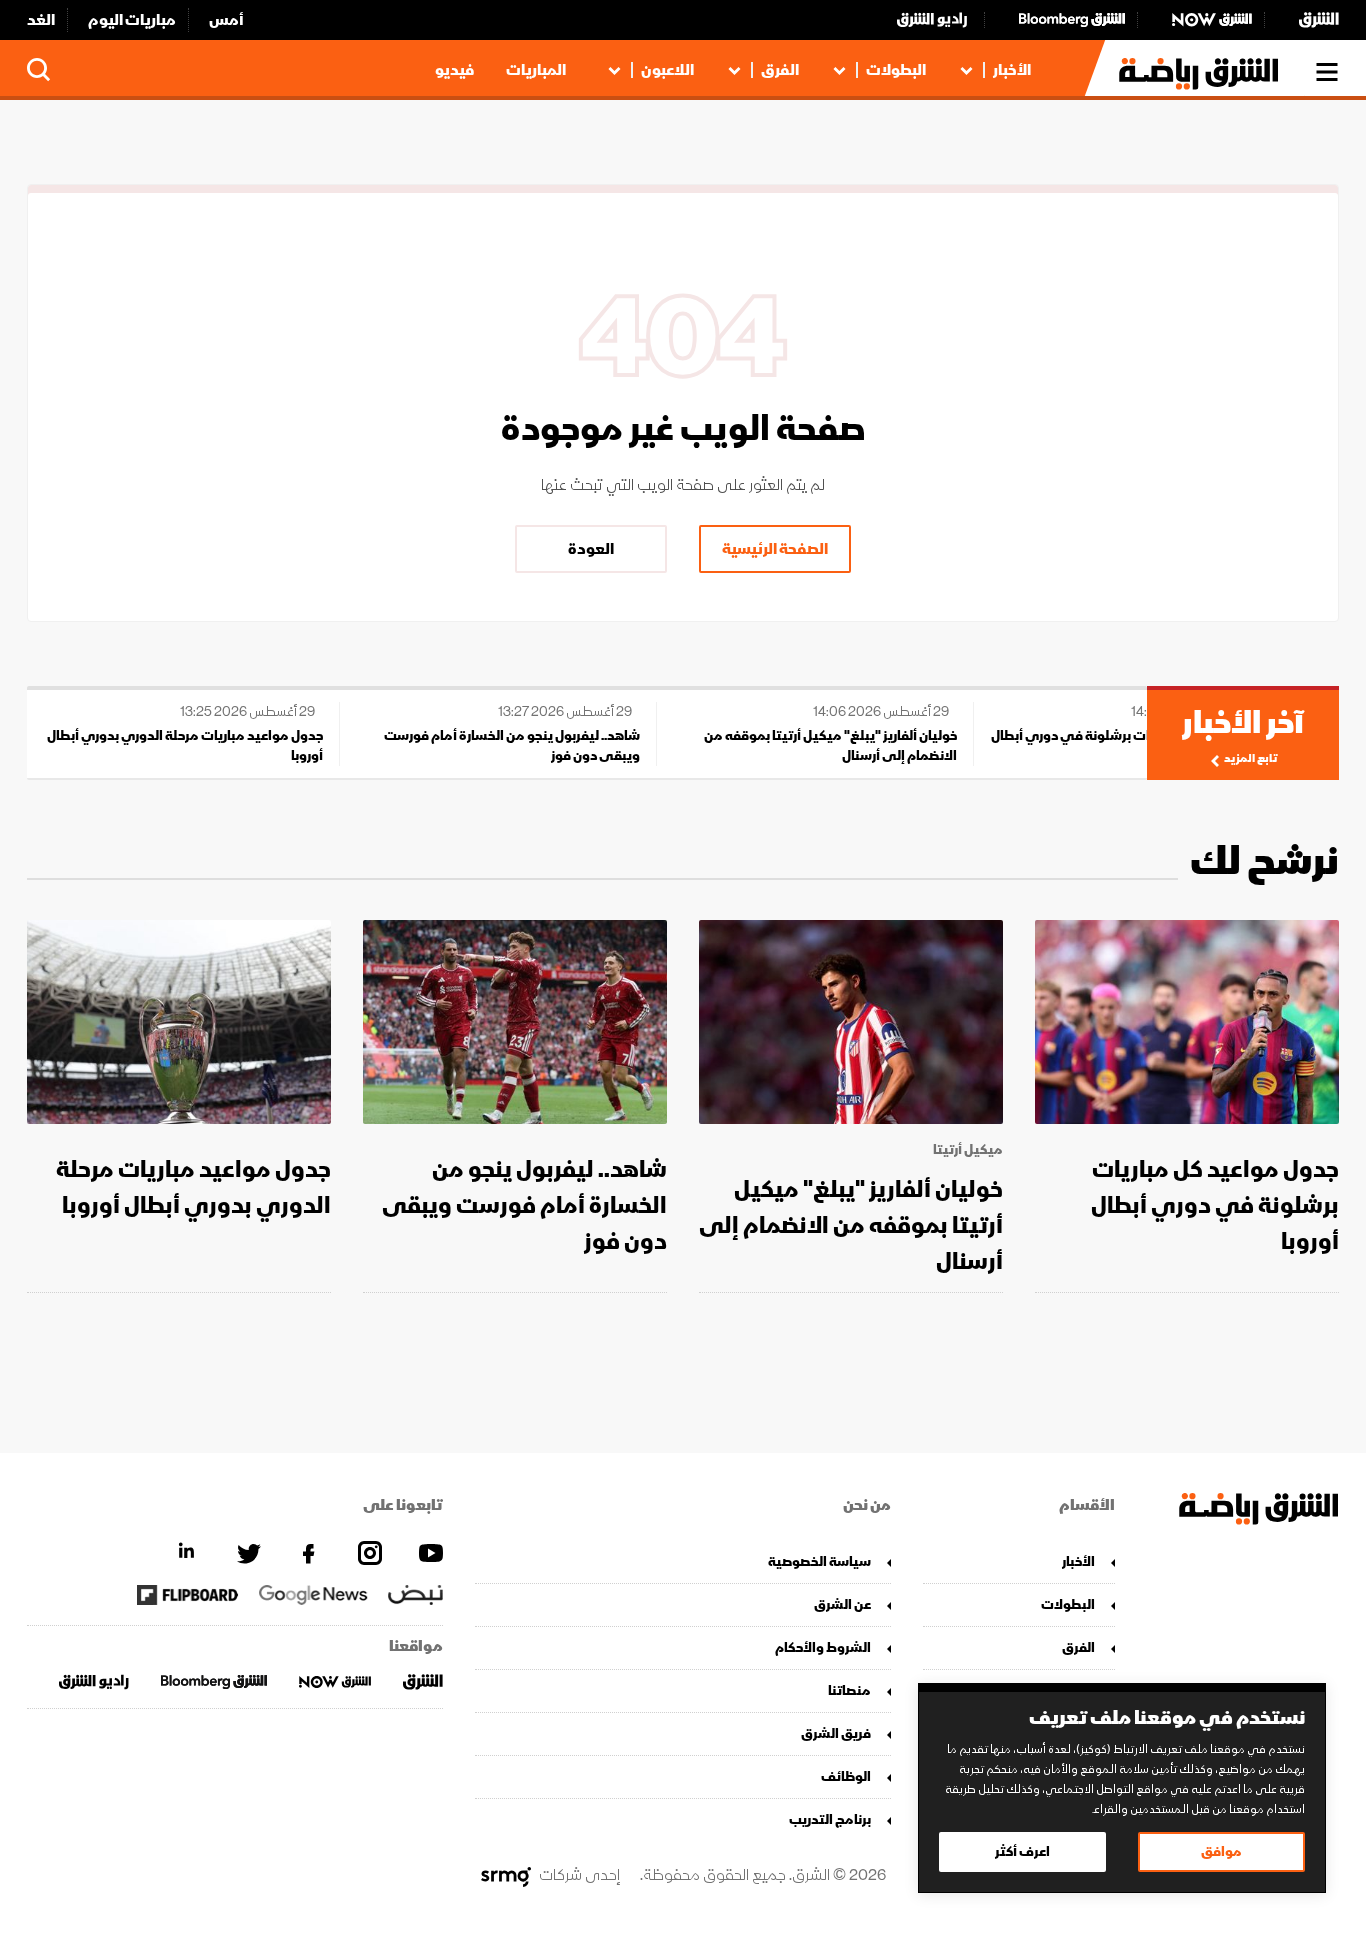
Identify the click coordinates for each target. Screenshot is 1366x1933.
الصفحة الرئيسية (775, 549)
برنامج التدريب (830, 1819)
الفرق (780, 70)
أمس (226, 20)
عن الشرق (842, 1604)
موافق (1221, 1851)
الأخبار (1012, 70)
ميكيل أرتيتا (968, 1150)
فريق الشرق (836, 1733)
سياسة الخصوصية (819, 1561)
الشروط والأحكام (823, 1647)
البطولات (896, 70)
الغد (41, 20)
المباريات (536, 70)
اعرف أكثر (1022, 1851)
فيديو (454, 70)
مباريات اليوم (132, 20)
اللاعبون (667, 70)
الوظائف (846, 1776)
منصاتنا (849, 1690)
